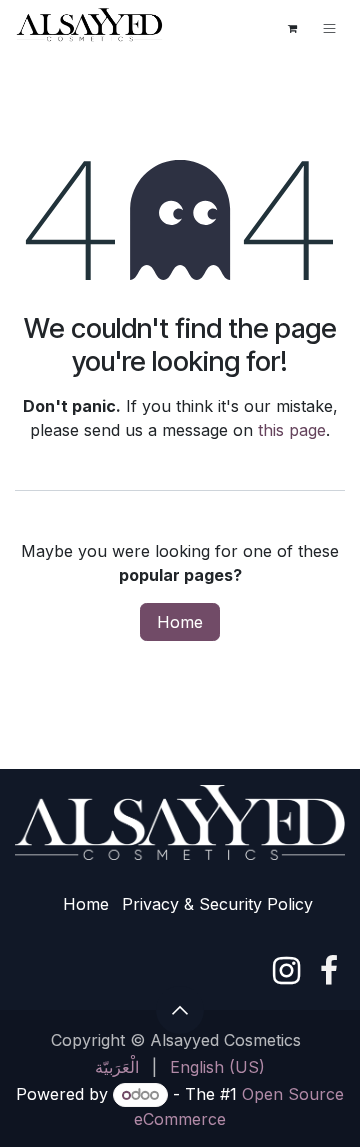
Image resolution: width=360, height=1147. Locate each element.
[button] (180, 1010)
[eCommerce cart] (292, 28)
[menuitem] (117, 1067)
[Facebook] (329, 971)
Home (180, 622)
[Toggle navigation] (329, 28)
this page (292, 430)
